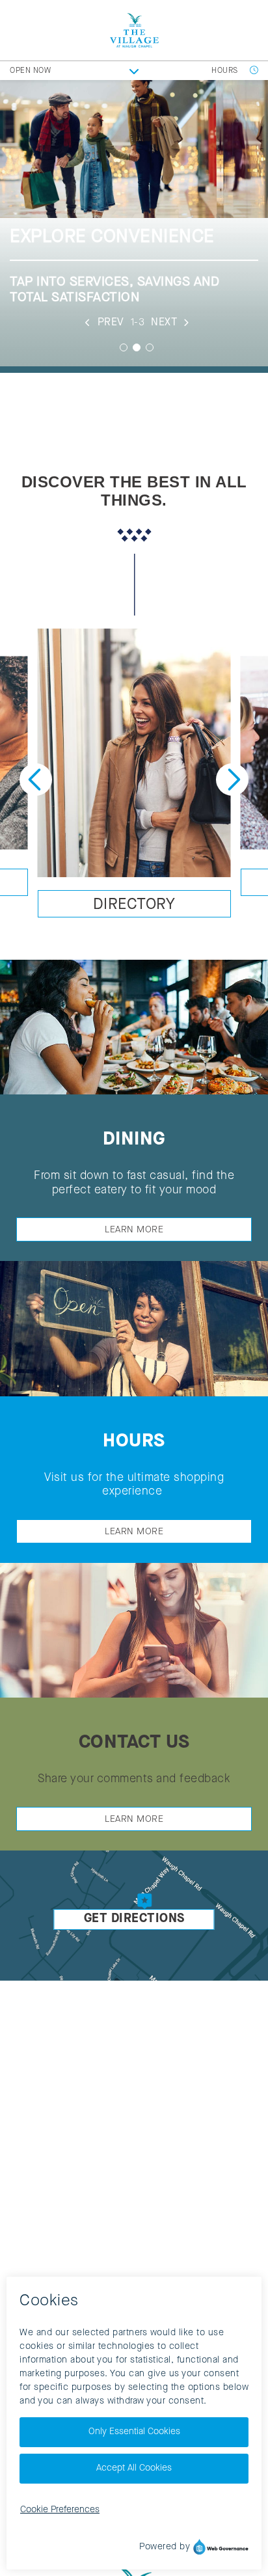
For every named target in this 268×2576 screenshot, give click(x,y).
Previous (36, 780)
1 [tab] (124, 347)
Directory (134, 905)
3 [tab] (150, 347)
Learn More (134, 1230)
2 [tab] (137, 347)
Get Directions (134, 1919)
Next (232, 780)
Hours (226, 71)
